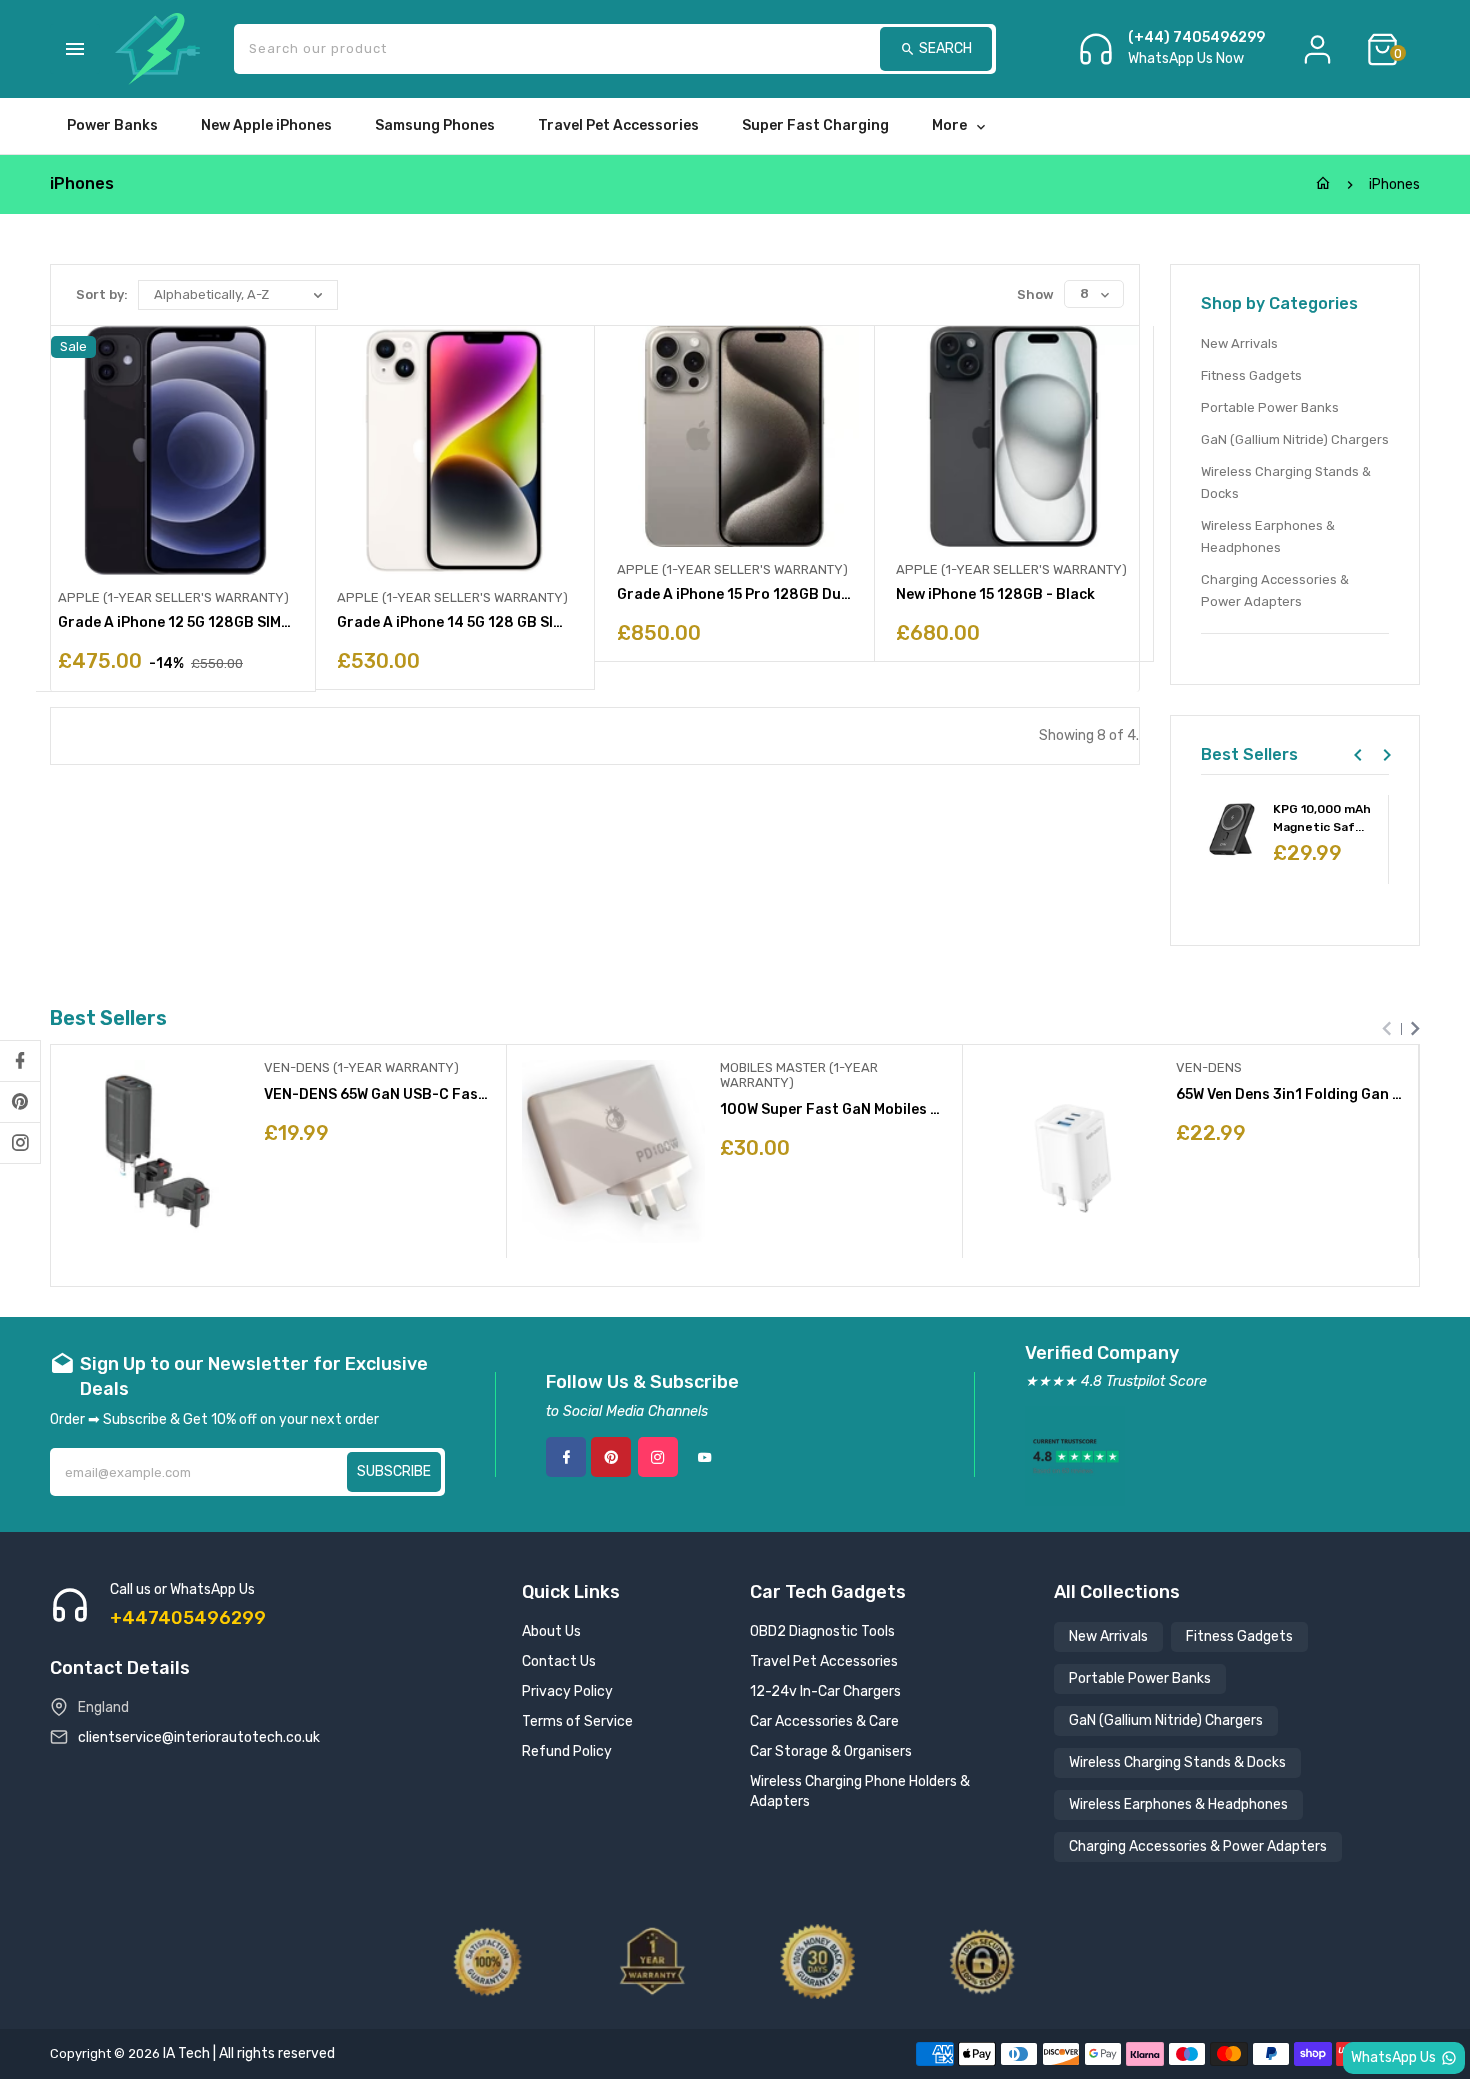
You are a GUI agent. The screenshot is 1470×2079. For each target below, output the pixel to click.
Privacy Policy (567, 1691)
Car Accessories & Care (824, 1721)
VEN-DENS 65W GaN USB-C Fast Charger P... (377, 1094)
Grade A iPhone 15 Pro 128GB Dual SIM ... (734, 594)
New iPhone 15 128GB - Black (995, 594)
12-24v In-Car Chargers (825, 1691)
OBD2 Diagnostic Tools (822, 1631)
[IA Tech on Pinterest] (20, 1102)
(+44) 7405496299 (1196, 38)
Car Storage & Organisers (831, 1751)
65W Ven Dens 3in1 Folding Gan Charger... (1289, 1094)
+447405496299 (188, 1618)
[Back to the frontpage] (1323, 184)
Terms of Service (577, 1721)
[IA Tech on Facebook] (20, 1061)
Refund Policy (567, 1751)
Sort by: (102, 294)
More (949, 125)
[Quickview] (327, 1194)
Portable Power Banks (1270, 407)
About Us (551, 1631)
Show (1035, 294)
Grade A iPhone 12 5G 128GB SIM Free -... (175, 622)
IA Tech (186, 2053)
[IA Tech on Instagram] (20, 1143)
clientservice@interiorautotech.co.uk (199, 1737)
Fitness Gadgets (1251, 375)
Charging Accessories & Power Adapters (1275, 590)
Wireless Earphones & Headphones (1268, 536)
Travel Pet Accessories (824, 1661)
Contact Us (559, 1661)
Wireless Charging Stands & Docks (1286, 482)
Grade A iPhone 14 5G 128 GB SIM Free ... (454, 622)
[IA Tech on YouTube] (705, 1457)
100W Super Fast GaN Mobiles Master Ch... (833, 1109)
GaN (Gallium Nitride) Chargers (1295, 439)
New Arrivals (1239, 343)
